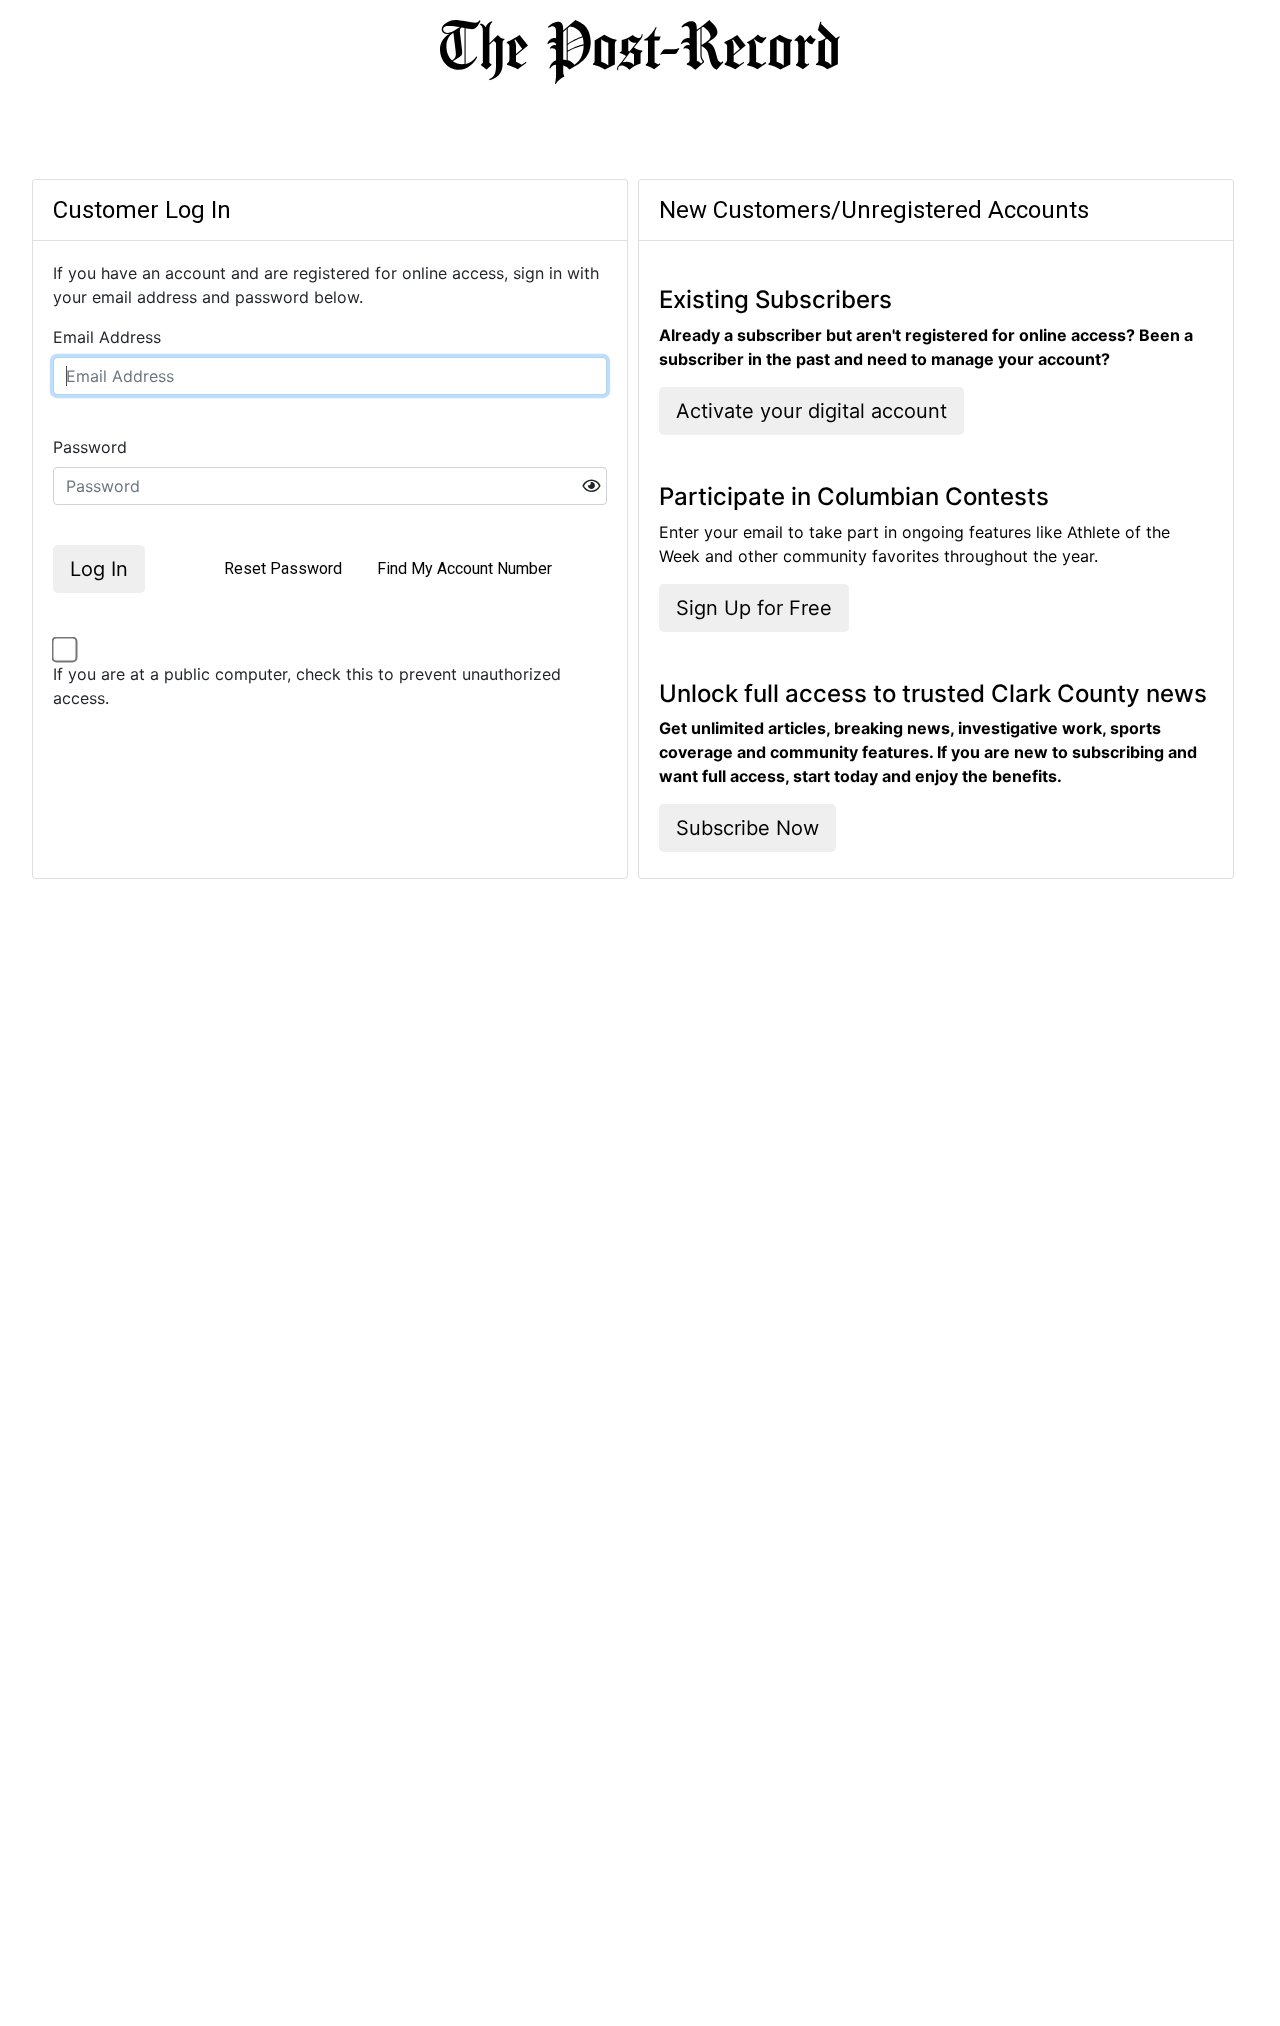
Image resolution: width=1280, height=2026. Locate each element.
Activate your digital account (811, 411)
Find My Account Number (464, 568)
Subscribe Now (747, 828)
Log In (99, 569)
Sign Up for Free (754, 608)
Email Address (107, 337)
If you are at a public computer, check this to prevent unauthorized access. (307, 686)
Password (90, 447)
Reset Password (283, 568)
